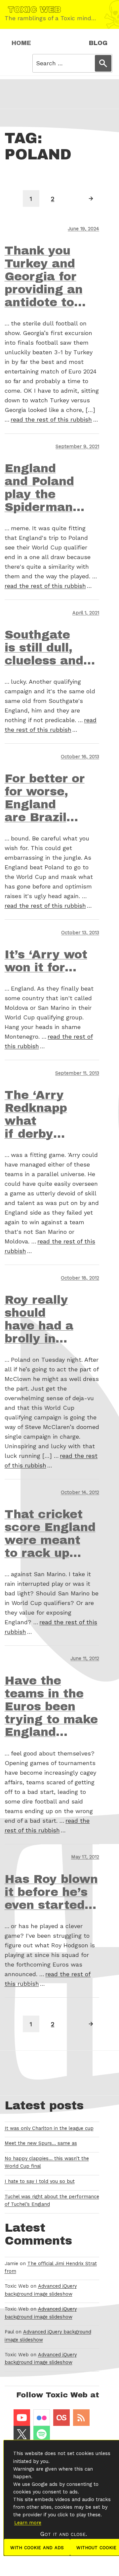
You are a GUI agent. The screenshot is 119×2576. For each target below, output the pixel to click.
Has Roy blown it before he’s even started (51, 1892)
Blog (98, 43)
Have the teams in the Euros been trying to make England (51, 1706)
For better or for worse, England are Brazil (45, 798)
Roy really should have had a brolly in (39, 1319)
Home (21, 43)
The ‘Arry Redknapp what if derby (36, 1114)
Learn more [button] (28, 2523)
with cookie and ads (37, 2547)
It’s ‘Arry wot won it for (46, 961)
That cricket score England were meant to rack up (50, 1534)
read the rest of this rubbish (51, 419)
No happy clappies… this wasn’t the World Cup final (47, 2162)
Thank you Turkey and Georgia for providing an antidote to (44, 276)
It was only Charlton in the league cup (49, 2128)
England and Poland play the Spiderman (39, 488)
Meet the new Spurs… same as (41, 2143)
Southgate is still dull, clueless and (44, 648)
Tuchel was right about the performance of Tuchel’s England (52, 2201)
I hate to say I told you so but (40, 2181)
